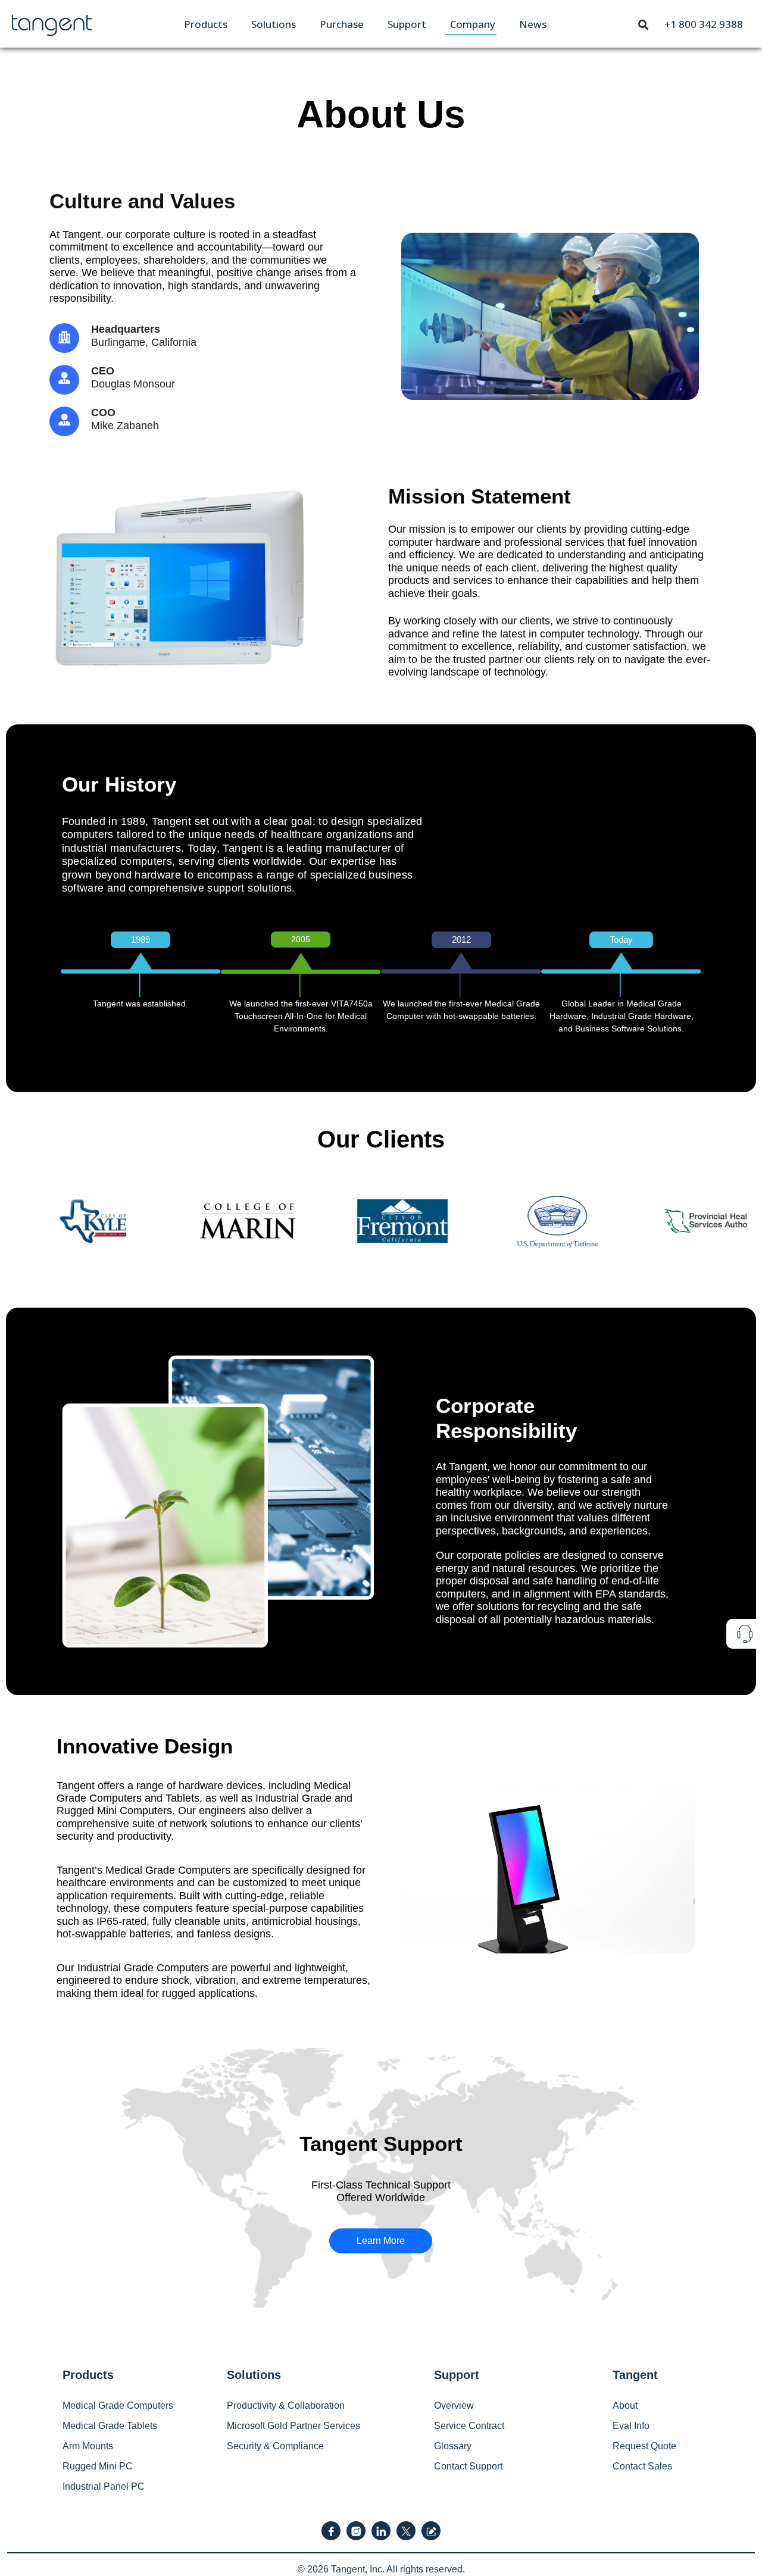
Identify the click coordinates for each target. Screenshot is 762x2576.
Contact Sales (642, 2466)
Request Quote (644, 2446)
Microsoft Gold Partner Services (293, 2426)
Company (473, 24)
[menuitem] (206, 24)
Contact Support (468, 2466)
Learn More (381, 2241)
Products (206, 24)
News (533, 24)
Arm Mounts (88, 2446)
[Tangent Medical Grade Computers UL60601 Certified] (52, 23)
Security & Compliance (275, 2446)
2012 (461, 940)
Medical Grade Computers (118, 2405)
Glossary (453, 2446)
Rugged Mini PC (98, 2466)
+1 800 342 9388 (704, 24)
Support (407, 24)
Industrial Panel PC (104, 2486)
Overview (454, 2405)
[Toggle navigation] (644, 24)
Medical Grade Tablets (110, 2426)
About (625, 2405)
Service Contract (469, 2426)
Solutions (274, 24)
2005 (301, 939)
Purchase (342, 24)
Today (621, 940)
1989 (140, 940)
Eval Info (631, 2426)
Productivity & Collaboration (286, 2405)
